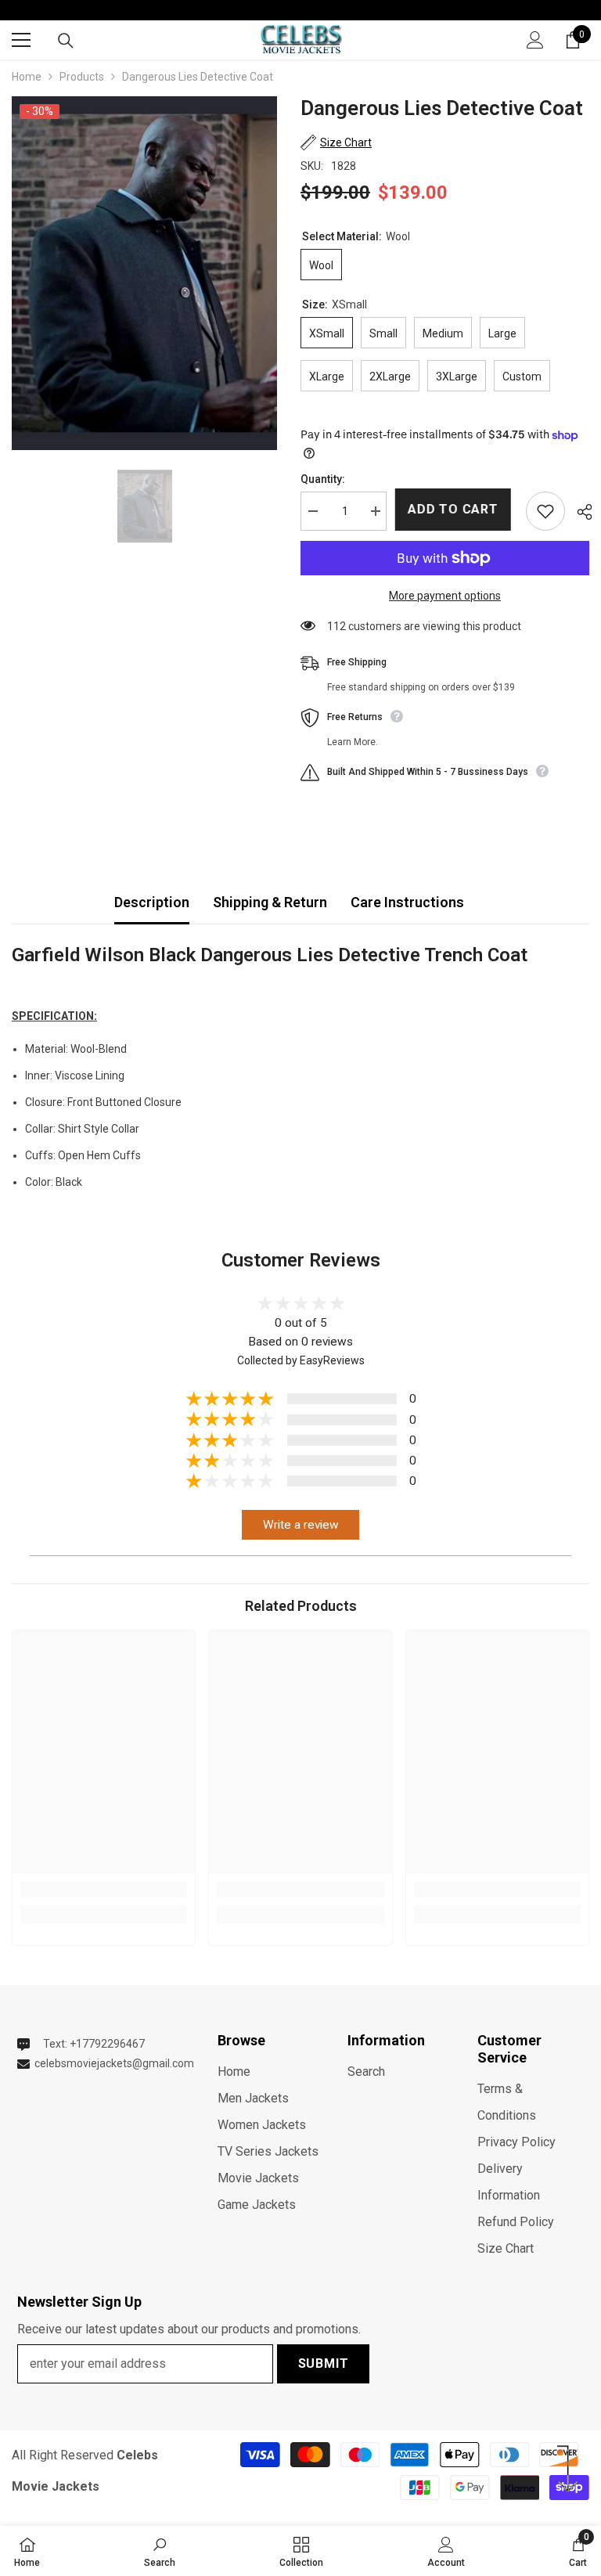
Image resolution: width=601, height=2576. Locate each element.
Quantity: (323, 479)
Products (82, 77)
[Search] (66, 41)
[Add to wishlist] (545, 511)
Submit (324, 2363)
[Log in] (535, 40)
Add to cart (453, 509)
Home (27, 77)
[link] (104, 1890)
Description (152, 902)
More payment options (445, 596)
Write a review (301, 1525)
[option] (144, 273)
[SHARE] (579, 512)
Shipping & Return (270, 902)
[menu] (21, 40)
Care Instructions (407, 902)
